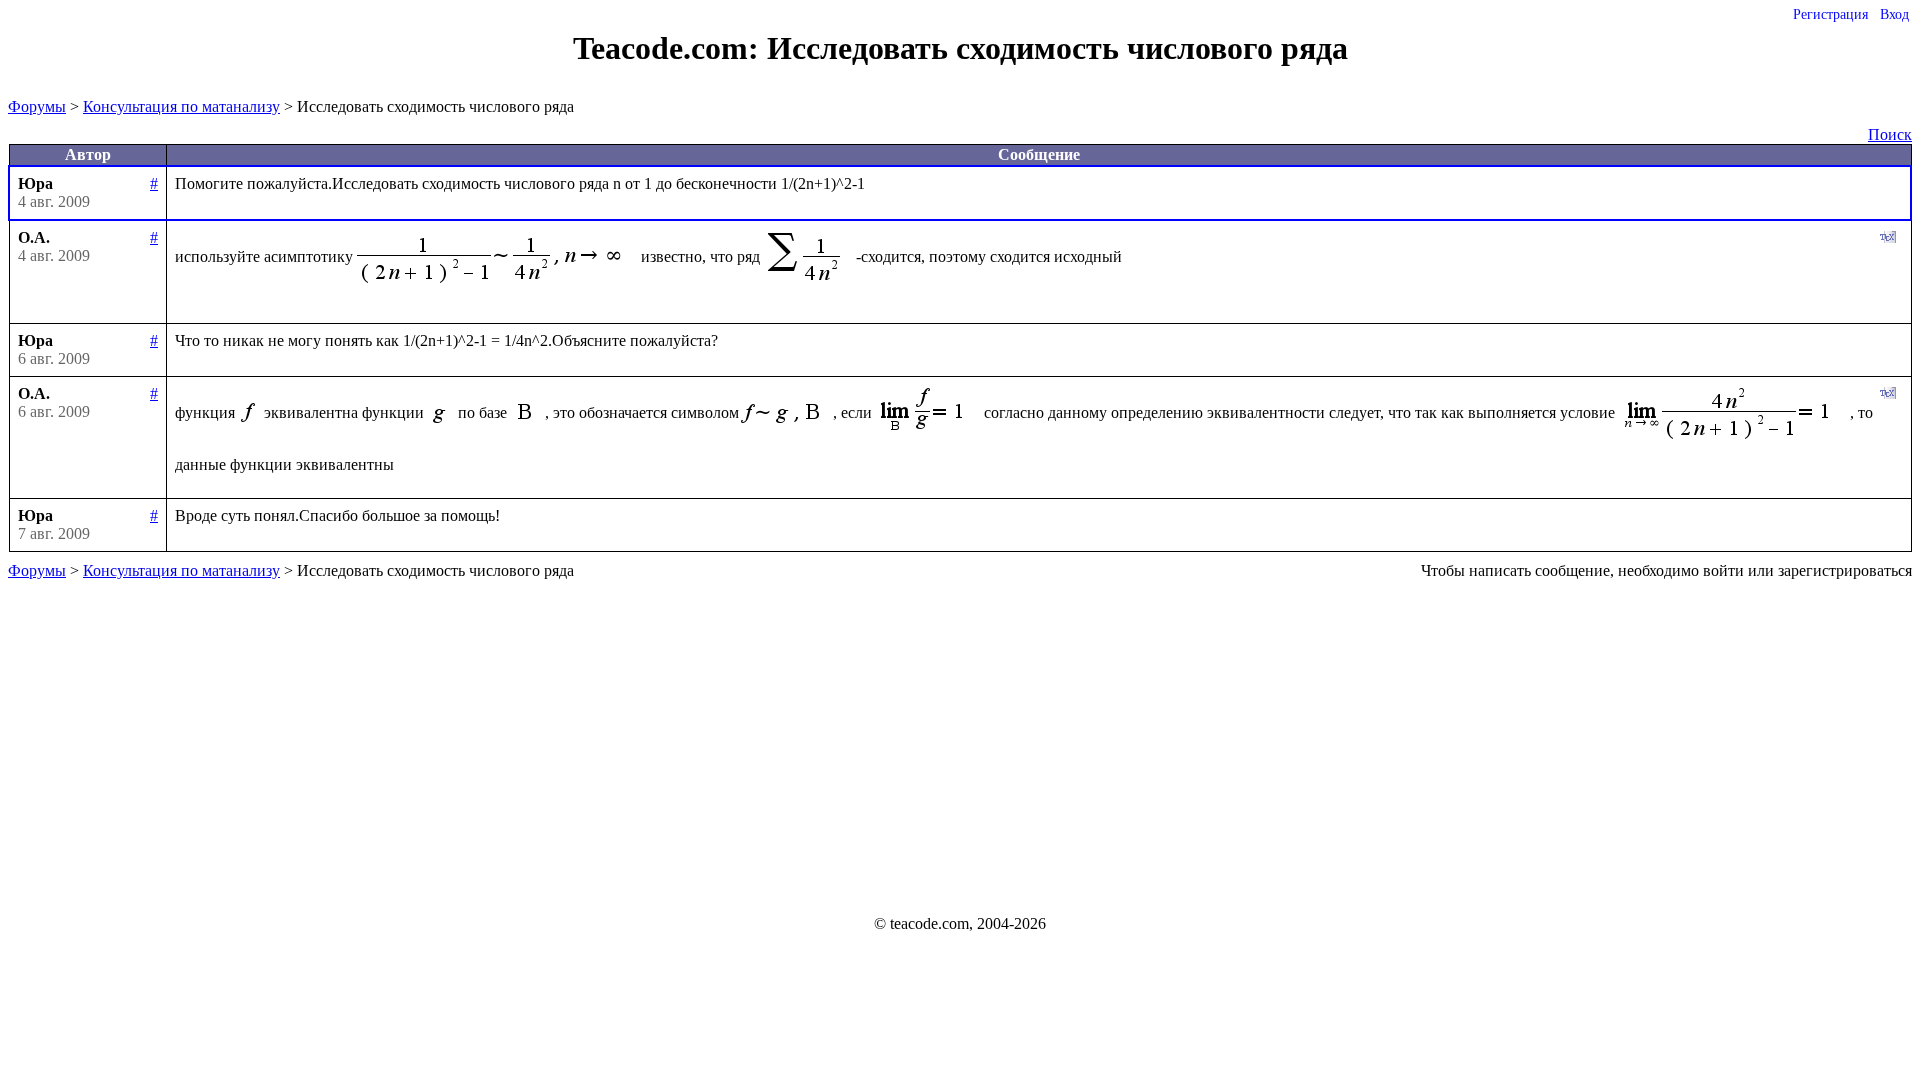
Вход (1894, 14)
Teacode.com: (670, 48)
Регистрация (1830, 14)
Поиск (1890, 134)
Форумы (37, 106)
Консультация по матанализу (181, 106)
